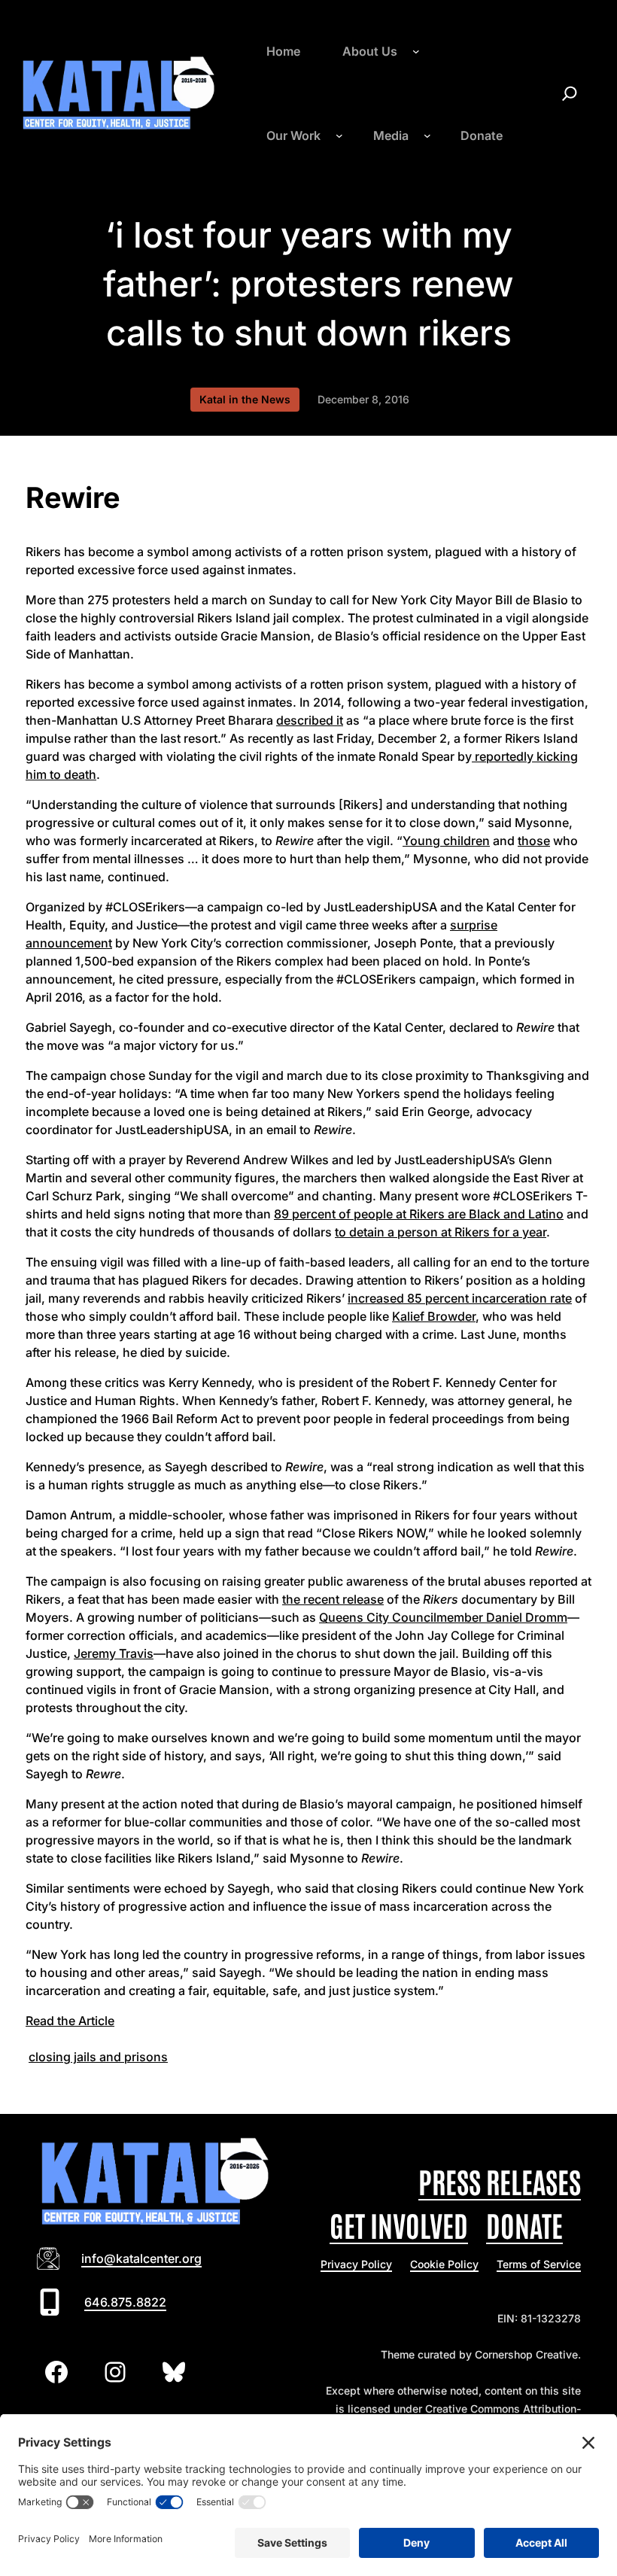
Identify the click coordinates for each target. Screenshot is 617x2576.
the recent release (333, 1599)
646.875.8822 (125, 2302)
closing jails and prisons (98, 2057)
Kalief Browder (434, 1316)
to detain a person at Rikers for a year (441, 1232)
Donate (524, 2224)
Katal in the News (245, 399)
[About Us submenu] (416, 51)
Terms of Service (539, 2264)
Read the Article (70, 2021)
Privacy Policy (356, 2264)
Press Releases (500, 2181)
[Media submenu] (427, 135)
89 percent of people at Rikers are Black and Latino (419, 1214)
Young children (446, 841)
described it (310, 720)
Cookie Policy (444, 2264)
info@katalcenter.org (141, 2258)
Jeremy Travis (114, 1653)
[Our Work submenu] (339, 135)
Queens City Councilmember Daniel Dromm (443, 1617)
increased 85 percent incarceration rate (460, 1298)
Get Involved (399, 2224)
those (534, 841)
